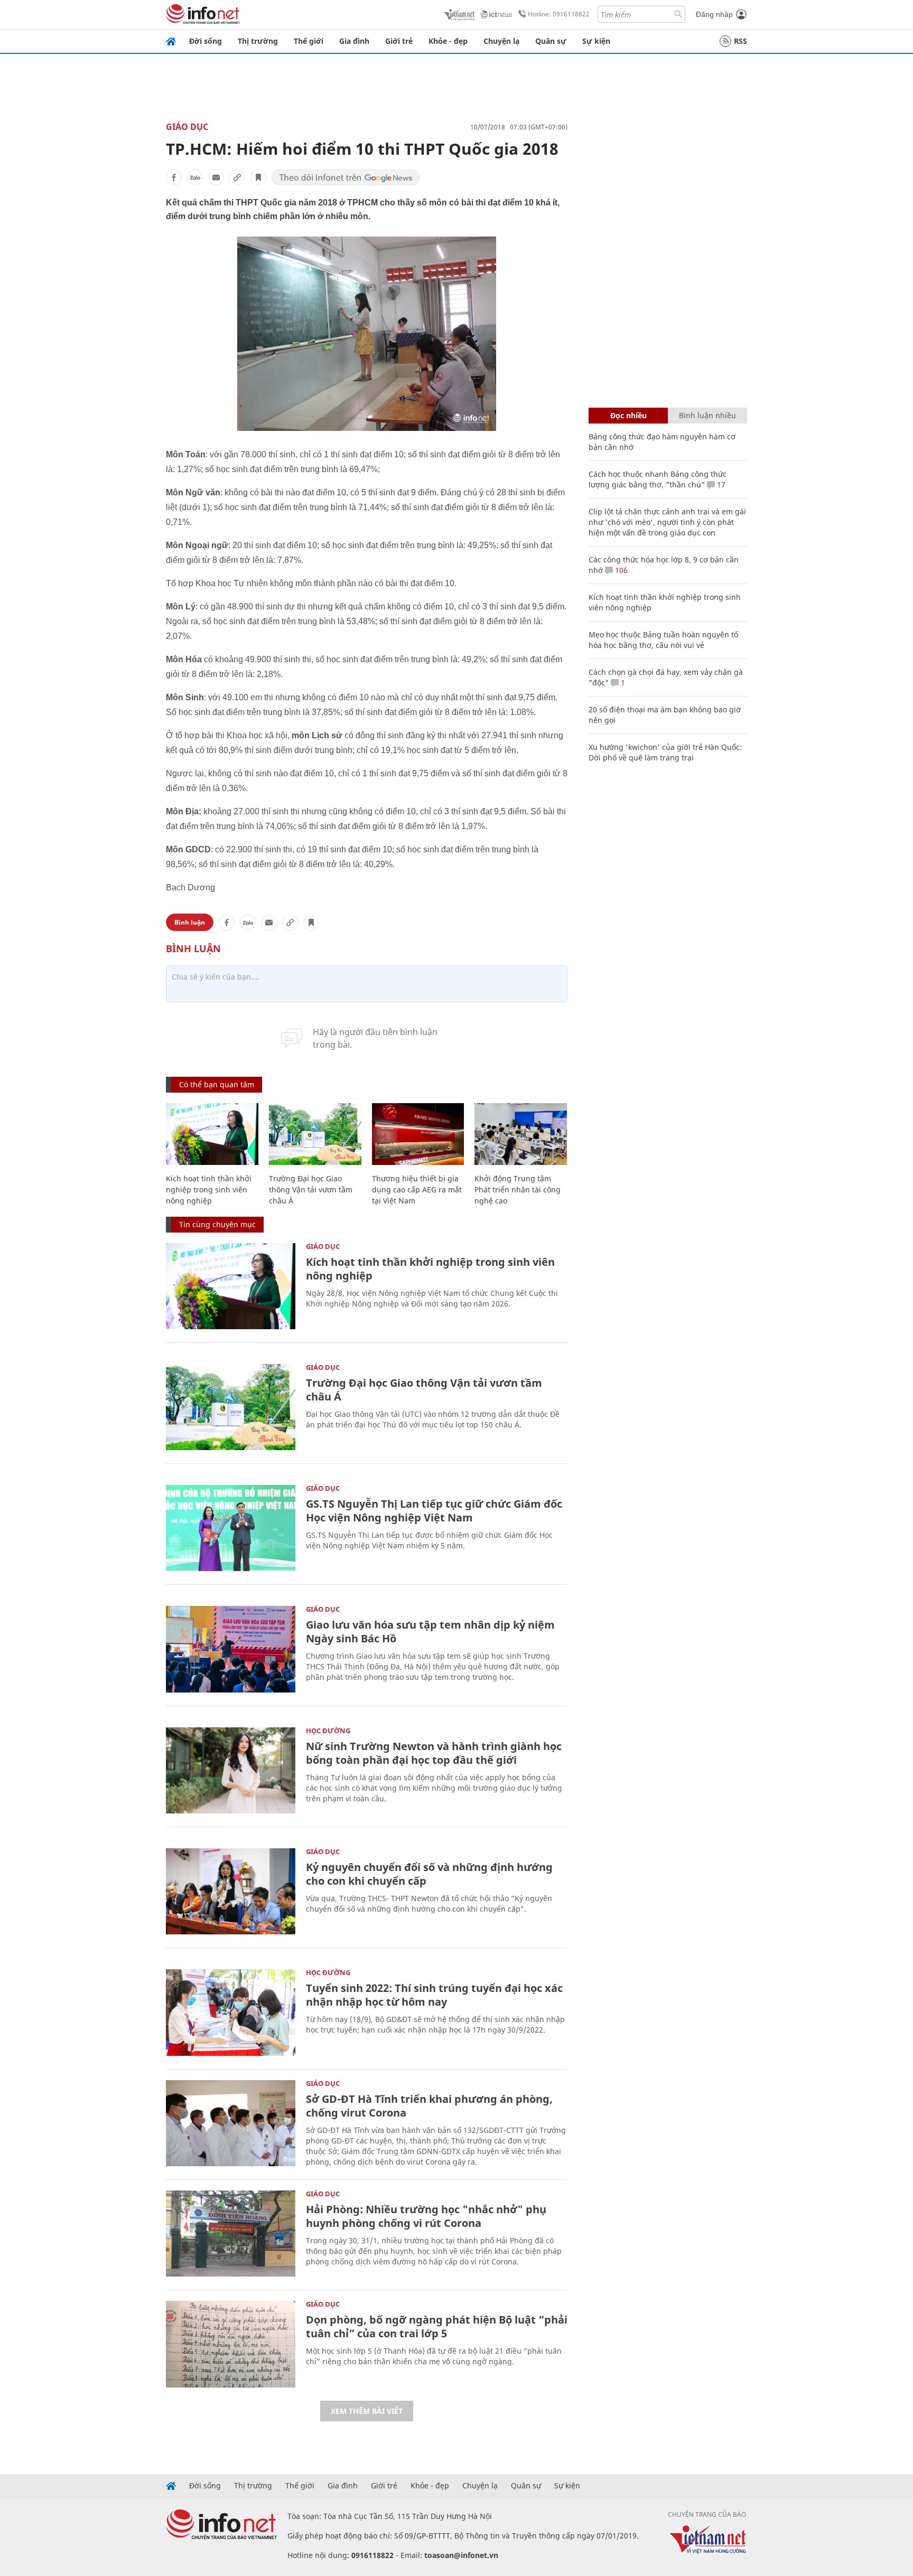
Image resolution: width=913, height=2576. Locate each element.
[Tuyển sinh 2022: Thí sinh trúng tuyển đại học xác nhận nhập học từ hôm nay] (231, 2012)
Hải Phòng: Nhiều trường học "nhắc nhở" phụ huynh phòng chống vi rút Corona (426, 2216)
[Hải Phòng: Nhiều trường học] (231, 2234)
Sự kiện (596, 41)
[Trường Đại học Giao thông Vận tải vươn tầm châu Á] (315, 1134)
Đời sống (206, 41)
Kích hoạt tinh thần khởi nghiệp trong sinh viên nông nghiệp (209, 1190)
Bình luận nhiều (707, 415)
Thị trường (258, 41)
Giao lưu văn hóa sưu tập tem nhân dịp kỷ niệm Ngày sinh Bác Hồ (430, 1632)
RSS (740, 41)
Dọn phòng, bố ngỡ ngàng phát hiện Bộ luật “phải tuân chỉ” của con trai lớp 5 (437, 2326)
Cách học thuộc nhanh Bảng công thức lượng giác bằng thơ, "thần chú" (658, 479)
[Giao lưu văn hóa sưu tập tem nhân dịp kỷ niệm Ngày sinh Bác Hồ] (231, 1649)
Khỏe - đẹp (448, 41)
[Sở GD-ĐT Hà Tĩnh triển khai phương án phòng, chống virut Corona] (231, 2123)
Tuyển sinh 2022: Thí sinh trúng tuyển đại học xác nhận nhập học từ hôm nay (434, 1995)
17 (720, 485)
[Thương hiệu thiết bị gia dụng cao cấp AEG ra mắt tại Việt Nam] (418, 1134)
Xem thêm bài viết (367, 2411)
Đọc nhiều (628, 415)
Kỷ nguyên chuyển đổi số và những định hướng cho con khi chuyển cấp (429, 1874)
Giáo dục (187, 127)
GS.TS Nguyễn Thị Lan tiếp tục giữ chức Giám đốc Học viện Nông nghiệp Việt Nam (434, 1511)
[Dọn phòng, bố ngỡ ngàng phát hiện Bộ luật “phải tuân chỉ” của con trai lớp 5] (231, 2344)
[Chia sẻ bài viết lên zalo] (195, 177)
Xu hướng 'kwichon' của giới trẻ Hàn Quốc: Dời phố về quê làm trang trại (665, 752)
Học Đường (328, 1731)
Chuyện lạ (501, 41)
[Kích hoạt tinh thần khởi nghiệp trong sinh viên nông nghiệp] (212, 1134)
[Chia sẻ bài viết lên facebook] (174, 177)
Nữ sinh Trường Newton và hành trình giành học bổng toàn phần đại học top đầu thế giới (434, 1753)
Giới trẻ (399, 41)
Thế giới (309, 41)
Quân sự (551, 41)
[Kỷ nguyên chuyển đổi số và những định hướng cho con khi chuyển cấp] (231, 1891)
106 (620, 570)
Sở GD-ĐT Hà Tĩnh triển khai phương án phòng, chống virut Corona (429, 2106)
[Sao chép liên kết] (237, 177)
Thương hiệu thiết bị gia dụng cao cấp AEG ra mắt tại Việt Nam (417, 1190)
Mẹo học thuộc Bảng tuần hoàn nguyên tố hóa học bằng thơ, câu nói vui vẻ (663, 640)
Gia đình (354, 41)
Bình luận (190, 922)
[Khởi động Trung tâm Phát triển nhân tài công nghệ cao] (521, 1134)
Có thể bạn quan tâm (217, 1084)
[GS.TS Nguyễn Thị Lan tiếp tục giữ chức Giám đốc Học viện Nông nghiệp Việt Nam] (231, 1528)
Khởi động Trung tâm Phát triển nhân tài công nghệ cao (518, 1190)
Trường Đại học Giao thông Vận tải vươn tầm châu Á (311, 1190)
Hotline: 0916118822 (559, 14)
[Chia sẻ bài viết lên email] (216, 177)
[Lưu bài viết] (258, 177)
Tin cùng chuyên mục (217, 1224)
